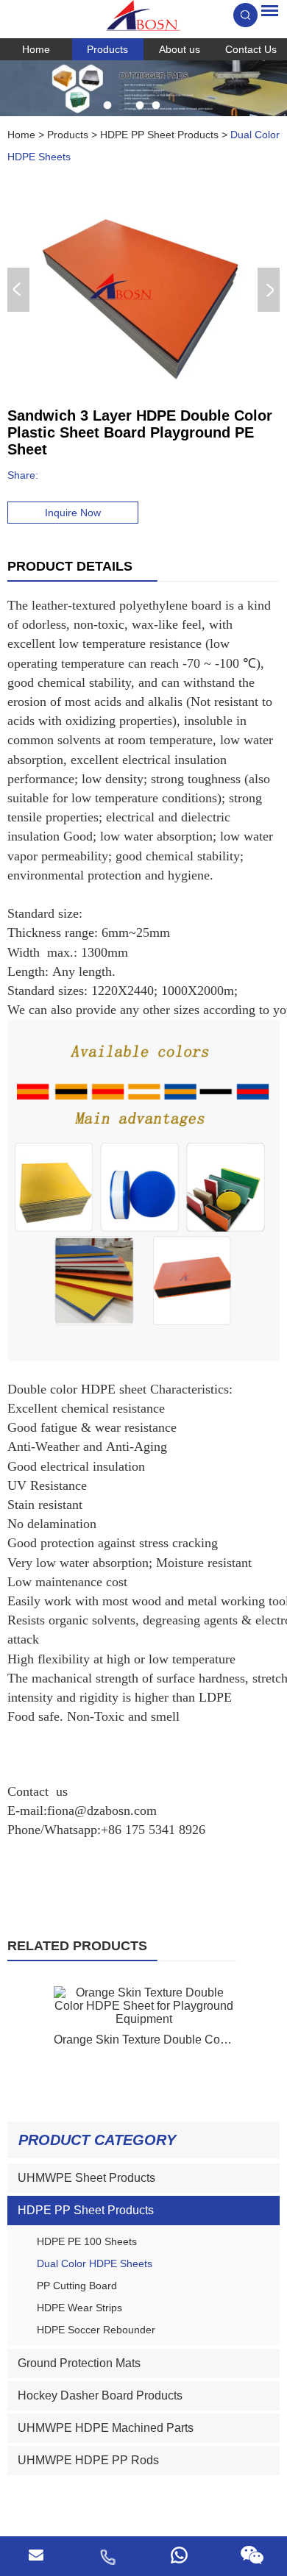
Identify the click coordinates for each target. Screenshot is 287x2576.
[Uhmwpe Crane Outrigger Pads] (143, 88)
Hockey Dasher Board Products (100, 2395)
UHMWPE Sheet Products (86, 2178)
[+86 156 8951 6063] (107, 2556)
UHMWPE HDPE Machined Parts (106, 2428)
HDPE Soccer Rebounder (96, 2330)
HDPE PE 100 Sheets (87, 2241)
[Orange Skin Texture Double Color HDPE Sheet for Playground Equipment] (144, 2006)
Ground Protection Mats (79, 2363)
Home (36, 49)
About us (180, 49)
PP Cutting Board (77, 2286)
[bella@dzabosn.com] (36, 2556)
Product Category (97, 2140)
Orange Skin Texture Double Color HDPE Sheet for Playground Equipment (144, 2040)
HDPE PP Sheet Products (159, 135)
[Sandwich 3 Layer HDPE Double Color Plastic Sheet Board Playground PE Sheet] (141, 290)
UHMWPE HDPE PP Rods (88, 2460)
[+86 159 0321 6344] (180, 2556)
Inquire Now (73, 513)
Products (107, 49)
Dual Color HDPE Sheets (95, 2263)
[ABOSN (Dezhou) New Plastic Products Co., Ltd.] (143, 15)
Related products (77, 1946)
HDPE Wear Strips (79, 2308)
